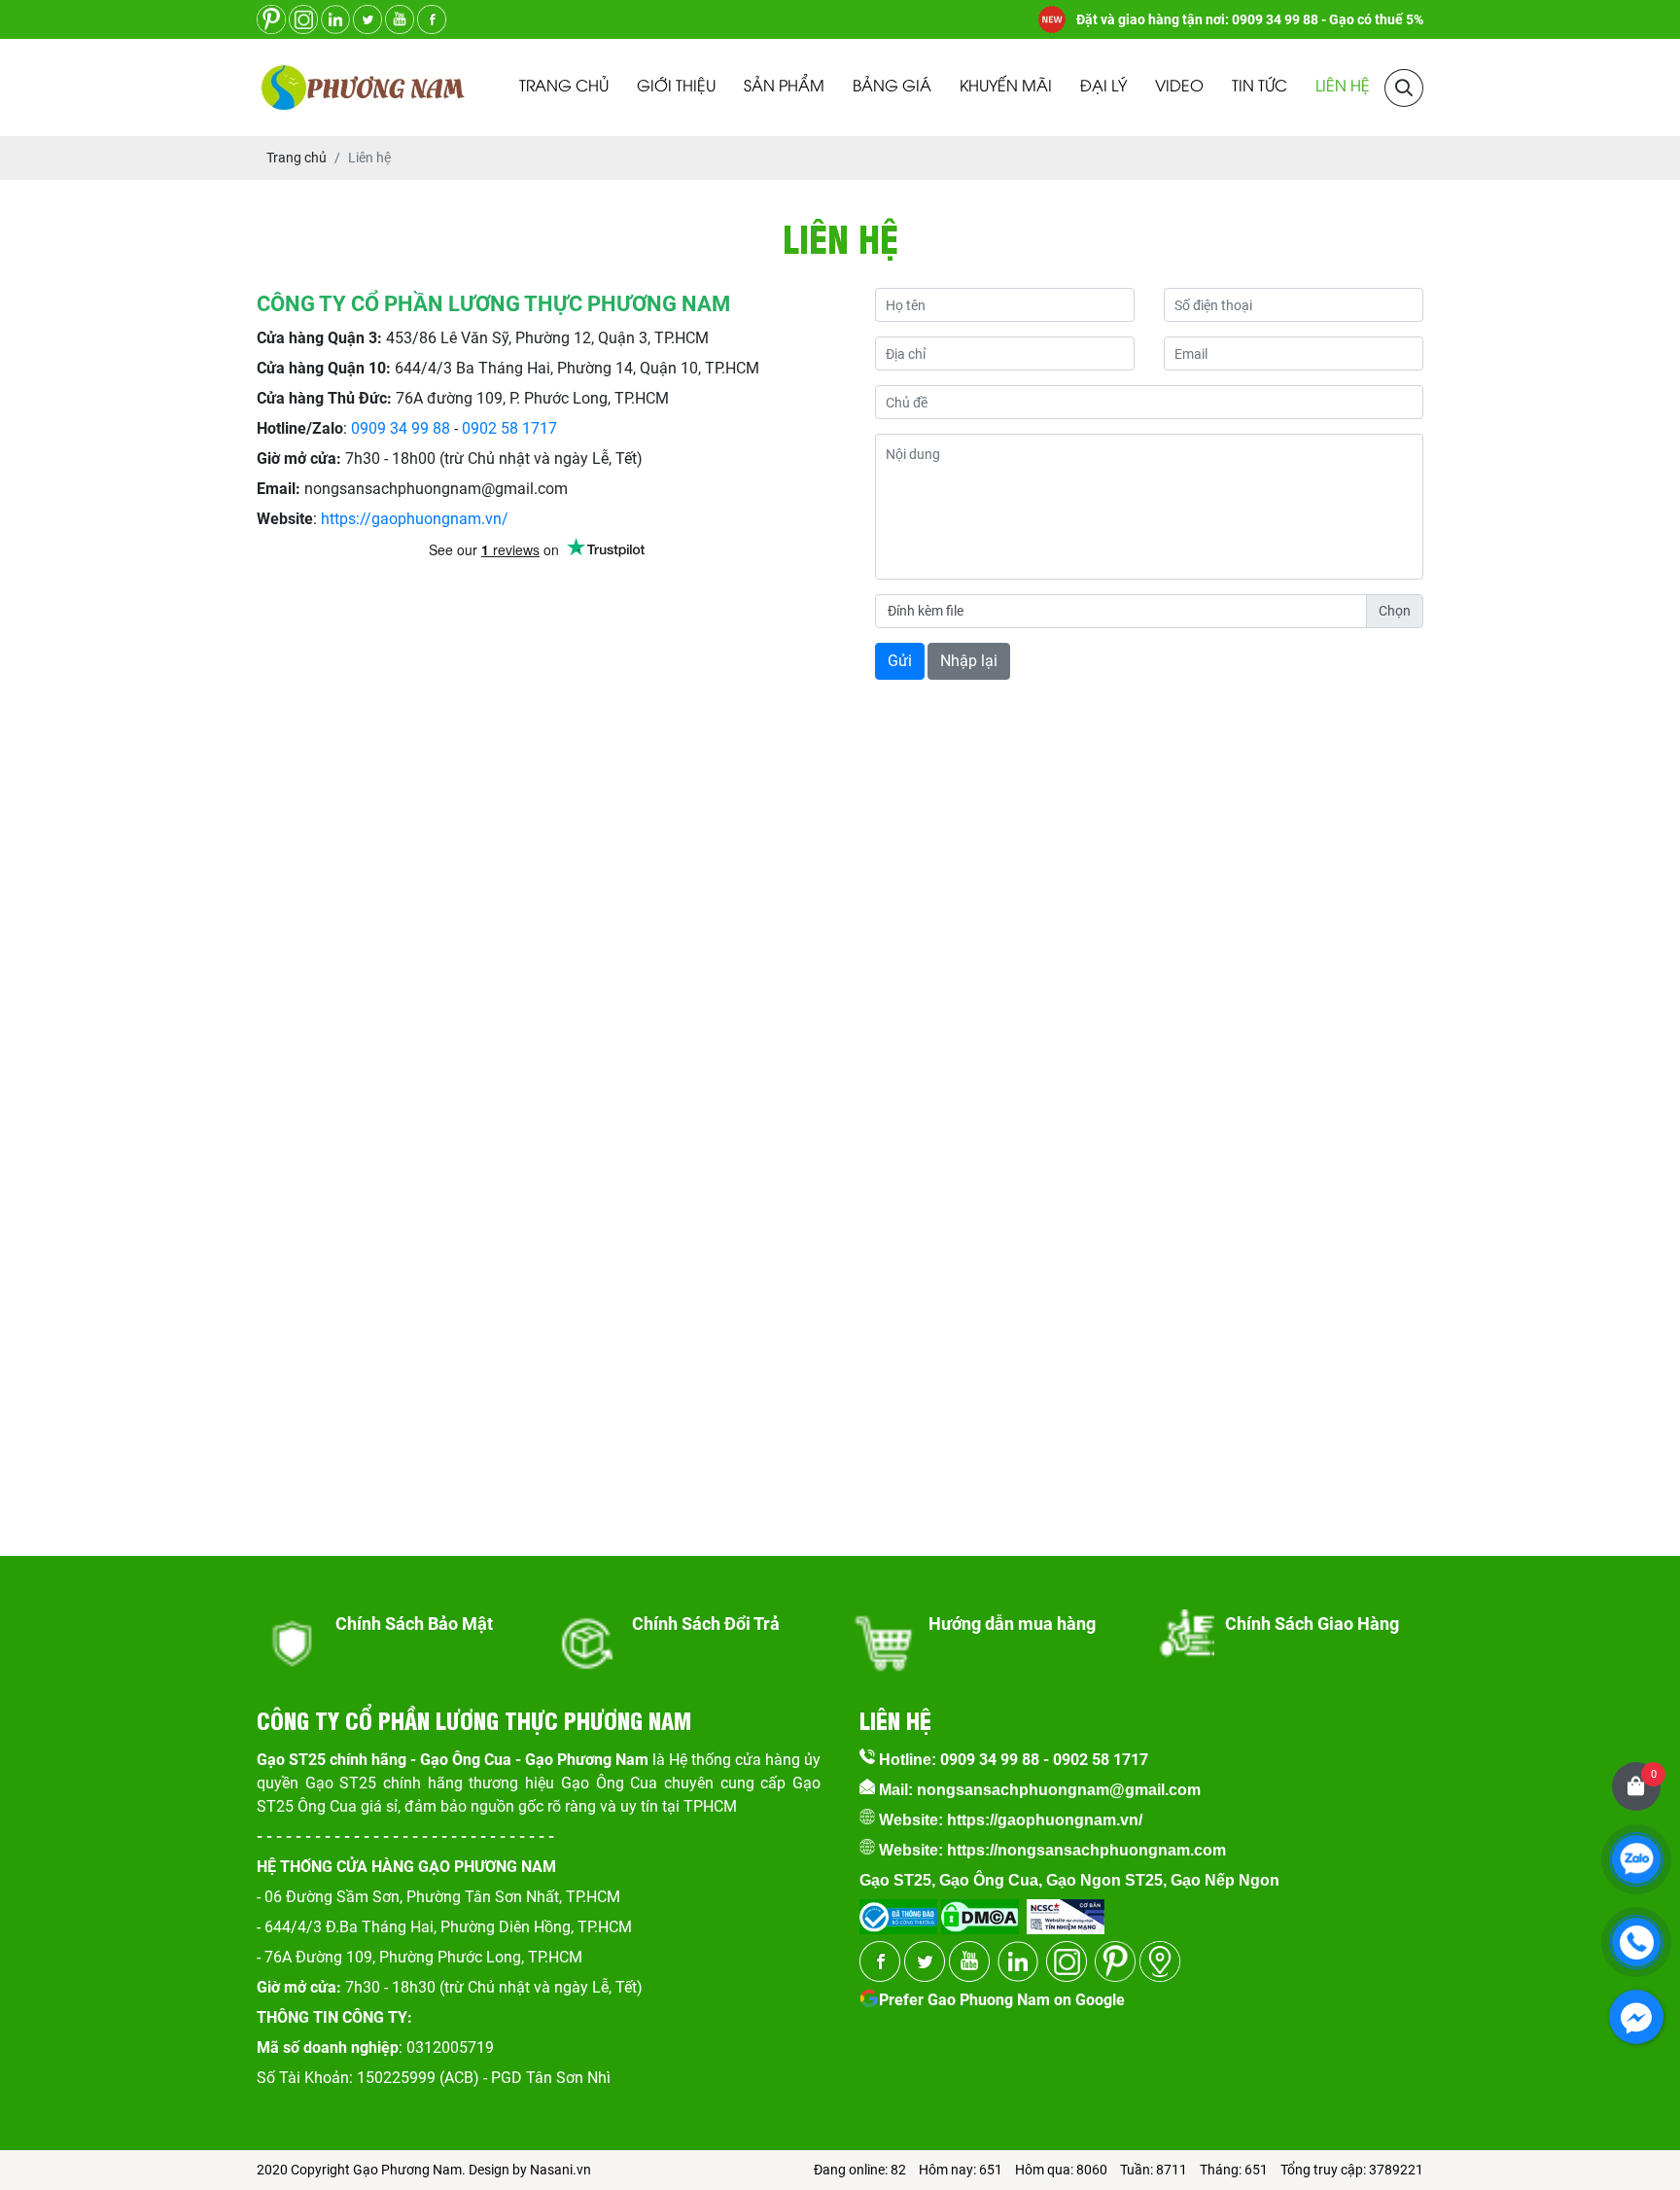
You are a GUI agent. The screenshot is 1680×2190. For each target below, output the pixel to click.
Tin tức (1260, 87)
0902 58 (492, 428)
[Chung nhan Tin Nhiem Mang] (1066, 1910)
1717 (540, 428)
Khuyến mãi (1006, 87)
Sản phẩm (784, 87)
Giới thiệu (676, 87)
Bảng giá (892, 87)
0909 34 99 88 (401, 428)
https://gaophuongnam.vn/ (415, 519)
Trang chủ (564, 87)
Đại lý (1103, 87)
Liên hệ (1343, 87)
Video (1179, 87)
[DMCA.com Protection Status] (978, 1910)
